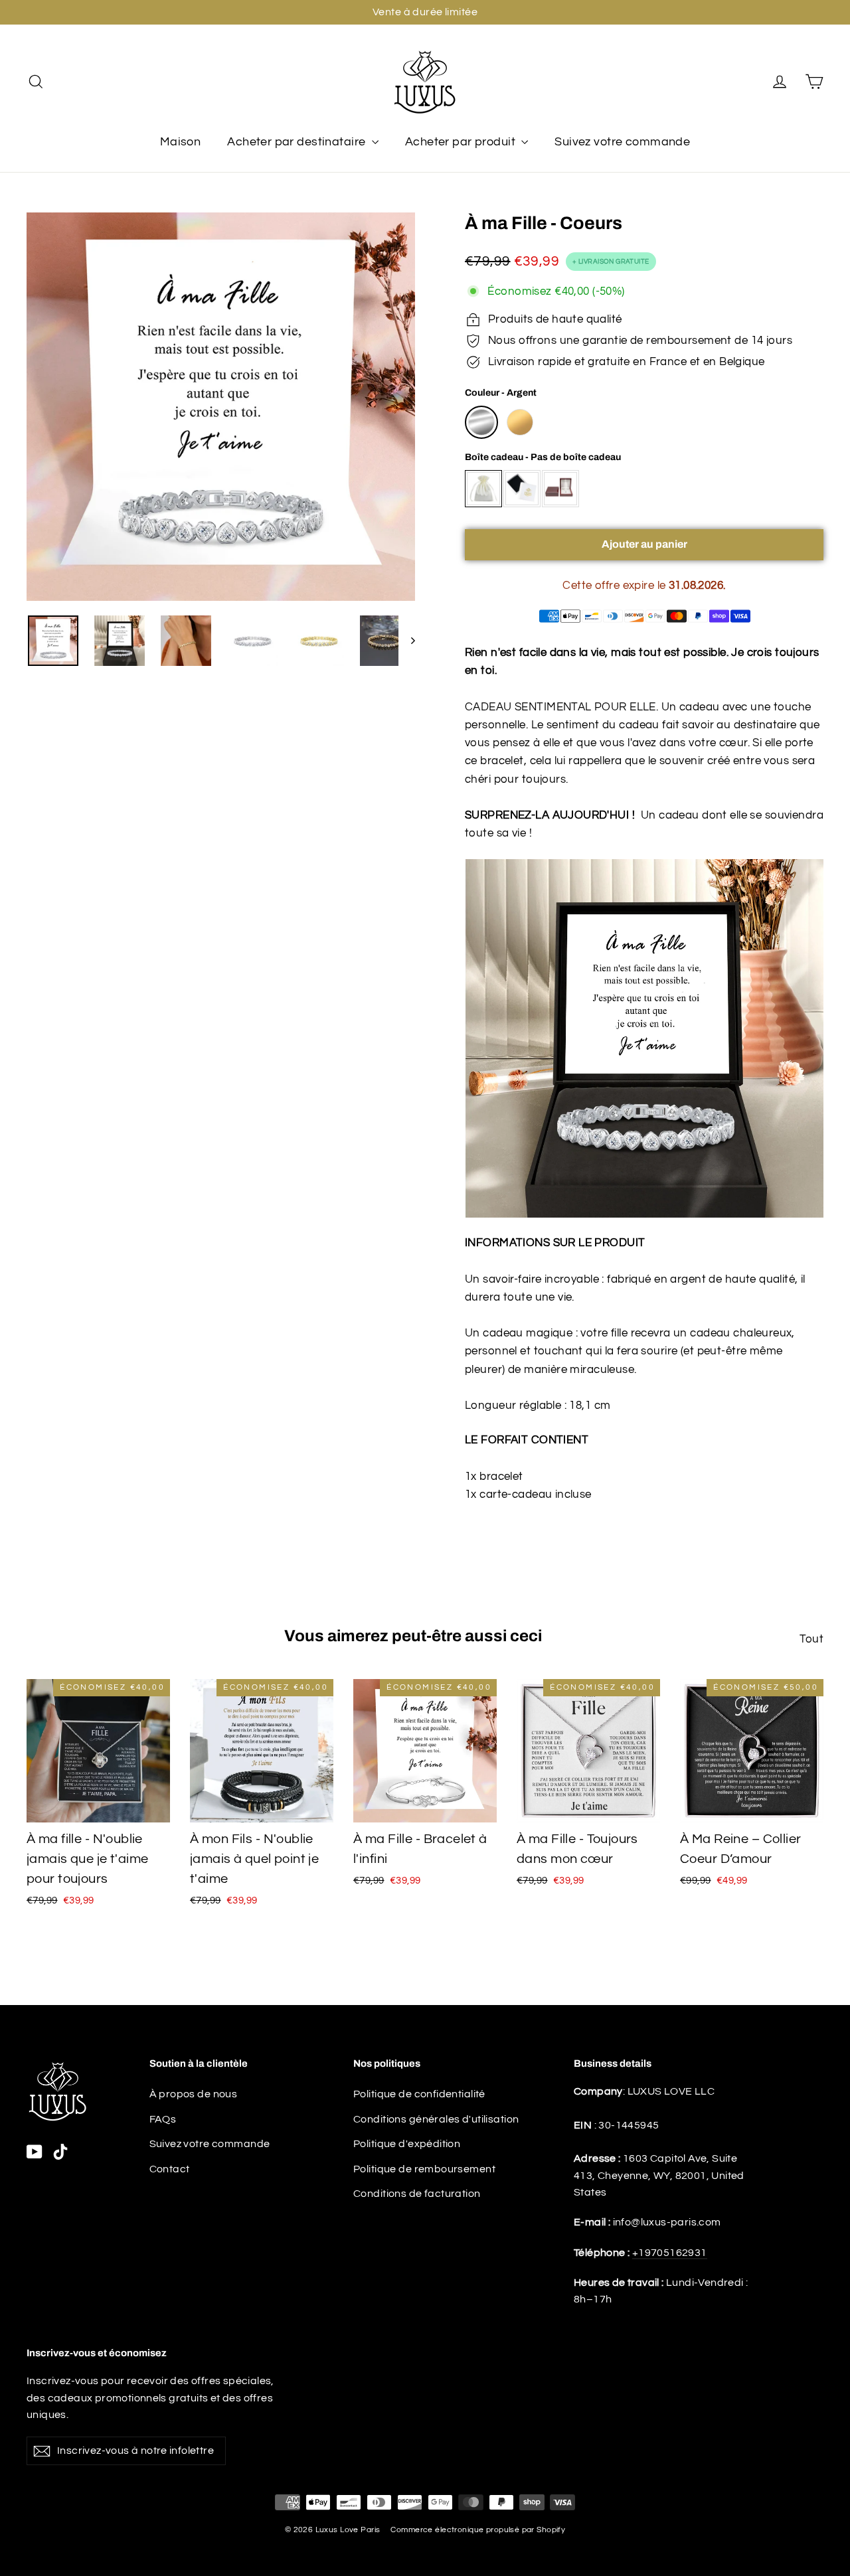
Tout (811, 1639)
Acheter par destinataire (298, 142)
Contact (170, 2169)
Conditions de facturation (417, 2194)
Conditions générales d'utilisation (436, 2119)
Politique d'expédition (407, 2144)
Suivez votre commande (622, 142)
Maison (181, 142)
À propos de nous (194, 2094)
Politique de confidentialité (419, 2094)
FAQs (163, 2119)
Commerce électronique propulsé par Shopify (478, 2530)
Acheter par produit (462, 142)
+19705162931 (670, 2253)
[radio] (481, 422)
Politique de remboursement (424, 2169)
